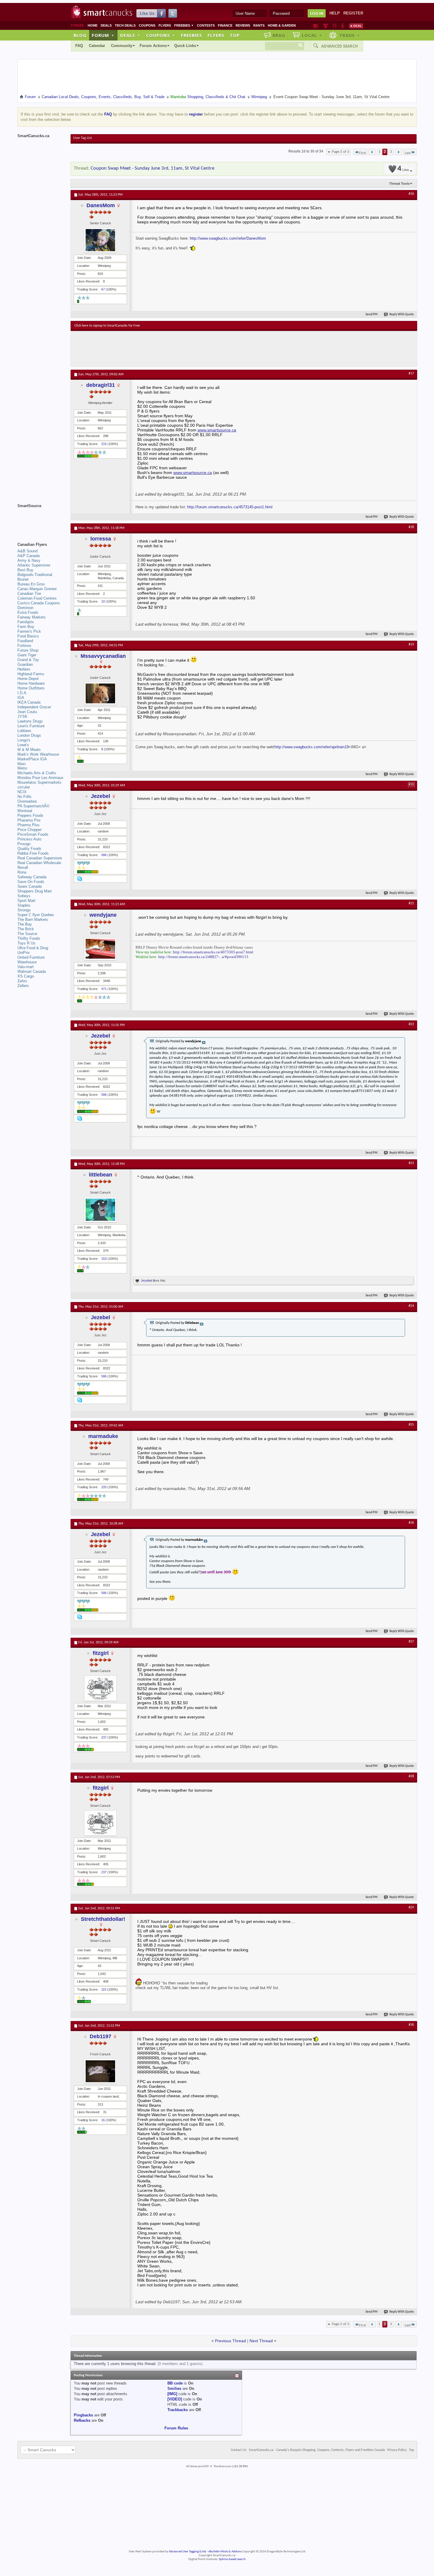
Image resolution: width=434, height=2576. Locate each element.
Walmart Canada (32, 972)
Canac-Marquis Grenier (37, 589)
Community (122, 46)
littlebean (101, 1175)
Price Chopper (30, 830)
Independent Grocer (34, 707)
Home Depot (28, 679)
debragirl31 (101, 385)
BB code (175, 2383)
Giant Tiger (27, 655)
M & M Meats (29, 750)
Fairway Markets (32, 617)
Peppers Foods (30, 815)
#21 (411, 903)
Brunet (23, 579)
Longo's (24, 740)
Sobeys (24, 896)
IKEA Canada (29, 702)
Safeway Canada (32, 877)
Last (408, 153)
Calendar (97, 46)
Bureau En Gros (31, 584)
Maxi (22, 764)
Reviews (243, 25)
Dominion (25, 608)
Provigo (24, 844)
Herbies (24, 669)
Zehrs (22, 981)
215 (104, 444)
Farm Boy (26, 627)
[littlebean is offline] (100, 1210)
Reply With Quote (402, 315)
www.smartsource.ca (217, 430)
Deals (106, 25)
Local (312, 35)
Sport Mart (26, 901)
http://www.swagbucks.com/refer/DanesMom (228, 238)
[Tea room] (316, 26)
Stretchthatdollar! (103, 1919)
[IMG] (172, 2394)
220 (104, 1487)
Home (93, 25)
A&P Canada (28, 556)
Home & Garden (282, 25)
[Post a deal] (356, 26)
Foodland (25, 641)
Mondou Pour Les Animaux (40, 778)
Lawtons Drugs (30, 721)
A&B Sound (27, 551)
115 (104, 1989)
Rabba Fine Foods (33, 853)
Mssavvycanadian (103, 656)
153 (104, 1259)
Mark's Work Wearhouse (38, 754)
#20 (411, 785)
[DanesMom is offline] (100, 240)
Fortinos (24, 646)
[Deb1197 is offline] (100, 2071)
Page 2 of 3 (341, 152)
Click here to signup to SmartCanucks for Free (107, 326)
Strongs (24, 910)
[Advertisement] (183, 349)
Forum (103, 35)
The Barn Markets (33, 919)
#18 (411, 527)
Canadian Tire (29, 594)
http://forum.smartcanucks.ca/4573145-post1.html (230, 507)
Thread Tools (399, 184)
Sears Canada (30, 886)
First (362, 153)
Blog (80, 35)
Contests (206, 25)
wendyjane (103, 915)
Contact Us (239, 2450)
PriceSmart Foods (33, 834)
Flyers (165, 25)
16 (103, 2120)
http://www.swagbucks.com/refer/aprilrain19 (312, 747)
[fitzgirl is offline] (100, 1688)
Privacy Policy (397, 2450)
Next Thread (261, 2341)
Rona (22, 872)
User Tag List (83, 138)
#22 (411, 1024)
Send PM (372, 315)
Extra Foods (28, 612)
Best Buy (25, 570)
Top (235, 35)
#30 (411, 2025)
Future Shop (28, 650)
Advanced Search (340, 46)
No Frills (25, 797)
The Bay (25, 924)
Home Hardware (31, 683)
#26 (411, 1523)
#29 (411, 1908)
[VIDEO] (175, 2399)
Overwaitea (27, 801)
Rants (259, 25)
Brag (279, 35)
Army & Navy (29, 560)
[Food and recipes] (334, 26)
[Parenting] (343, 26)
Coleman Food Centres (37, 598)
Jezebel (101, 796)
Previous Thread (230, 2341)
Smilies (174, 2388)
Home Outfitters (31, 688)
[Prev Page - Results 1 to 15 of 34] (372, 152)
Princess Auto (29, 839)
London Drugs (29, 735)
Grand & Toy (28, 660)
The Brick (26, 929)
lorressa (101, 539)
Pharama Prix (29, 820)
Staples (24, 905)
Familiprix (26, 622)
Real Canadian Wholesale (39, 863)
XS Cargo (26, 976)
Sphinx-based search (232, 2559)
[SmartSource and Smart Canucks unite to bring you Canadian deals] (41, 519)
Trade (350, 35)
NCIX (22, 792)
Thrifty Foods (29, 938)
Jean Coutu (27, 712)
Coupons (147, 25)
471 (104, 989)
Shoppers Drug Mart (35, 891)
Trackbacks (178, 2410)
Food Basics (28, 636)
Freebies (184, 25)
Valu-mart (26, 967)
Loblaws (24, 731)
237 (104, 1737)
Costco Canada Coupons (39, 603)
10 (103, 601)
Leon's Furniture (31, 726)
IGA (21, 698)
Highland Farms (31, 674)
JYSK (22, 716)
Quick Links (185, 46)
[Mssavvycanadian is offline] (100, 693)
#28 (411, 1776)
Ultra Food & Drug (33, 948)
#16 (411, 194)
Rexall (23, 867)
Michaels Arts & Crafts (37, 773)
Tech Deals (125, 25)
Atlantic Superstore (34, 565)
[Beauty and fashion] (325, 26)
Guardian (25, 664)
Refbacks (82, 2420)
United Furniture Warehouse (31, 960)
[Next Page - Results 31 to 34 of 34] (398, 152)
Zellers (23, 986)
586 (104, 855)
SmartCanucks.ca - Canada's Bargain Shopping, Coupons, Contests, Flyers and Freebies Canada (317, 2450)
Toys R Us (26, 943)
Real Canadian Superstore (40, 858)
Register (353, 13)
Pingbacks (83, 2415)
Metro (22, 768)
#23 (411, 1163)
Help (335, 13)
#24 (411, 1306)
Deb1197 (101, 2036)
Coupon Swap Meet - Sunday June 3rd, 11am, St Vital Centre (152, 168)
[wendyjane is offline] (100, 949)
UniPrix (24, 953)
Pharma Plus (28, 825)
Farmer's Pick (29, 631)
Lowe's (23, 745)
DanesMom (101, 205)
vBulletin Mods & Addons (225, 2552)
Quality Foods (29, 849)
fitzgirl (101, 1653)
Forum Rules (176, 2428)
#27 (411, 1642)
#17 (411, 374)
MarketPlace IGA (32, 759)
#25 (411, 1425)
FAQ (79, 46)
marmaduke (103, 1436)
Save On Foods (31, 882)
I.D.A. (22, 693)
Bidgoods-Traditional (35, 575)
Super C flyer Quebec (36, 915)
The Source (27, 934)
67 (103, 289)
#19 (411, 645)
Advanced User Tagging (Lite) (187, 2552)
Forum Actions (153, 46)
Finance (225, 25)
